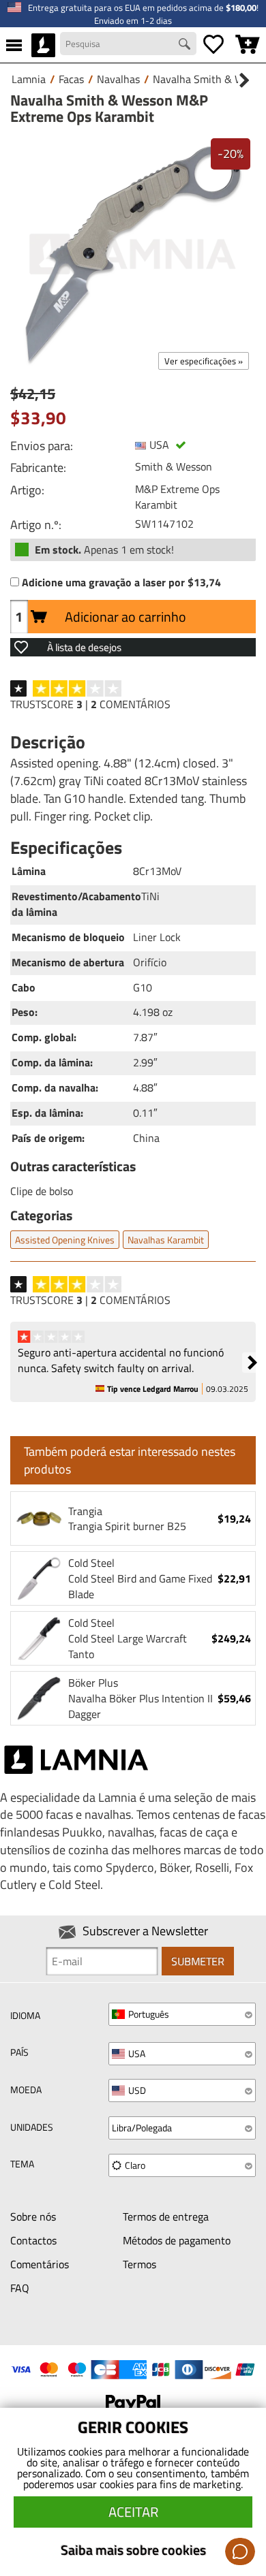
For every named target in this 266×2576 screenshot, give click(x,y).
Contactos (33, 2240)
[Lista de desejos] (213, 45)
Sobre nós (33, 2216)
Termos (139, 2264)
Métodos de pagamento (177, 2240)
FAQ (20, 2288)
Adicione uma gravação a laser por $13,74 (121, 583)
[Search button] (186, 46)
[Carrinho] (248, 45)
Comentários (40, 2264)
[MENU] (14, 45)
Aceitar (133, 2512)
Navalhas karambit (166, 1240)
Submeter (198, 1961)
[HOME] (43, 45)
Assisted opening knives (65, 1240)
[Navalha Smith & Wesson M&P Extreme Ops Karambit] (133, 254)
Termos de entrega (166, 2216)
